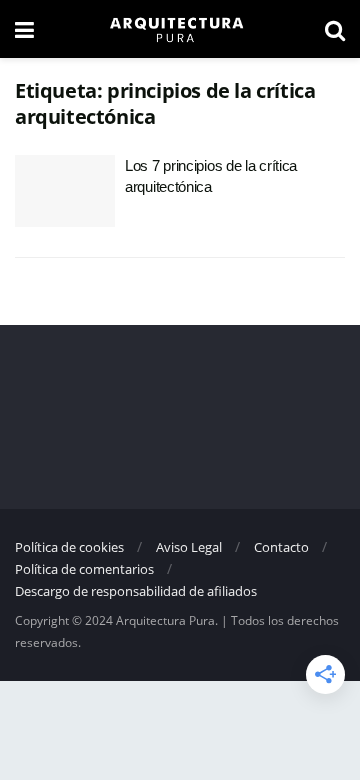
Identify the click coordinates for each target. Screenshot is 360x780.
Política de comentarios (84, 569)
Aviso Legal (189, 547)
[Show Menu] (24, 29)
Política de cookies (69, 547)
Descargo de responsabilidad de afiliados (136, 591)
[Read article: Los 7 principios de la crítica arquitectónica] (65, 191)
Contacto (281, 547)
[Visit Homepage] (179, 29)
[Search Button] (335, 29)
